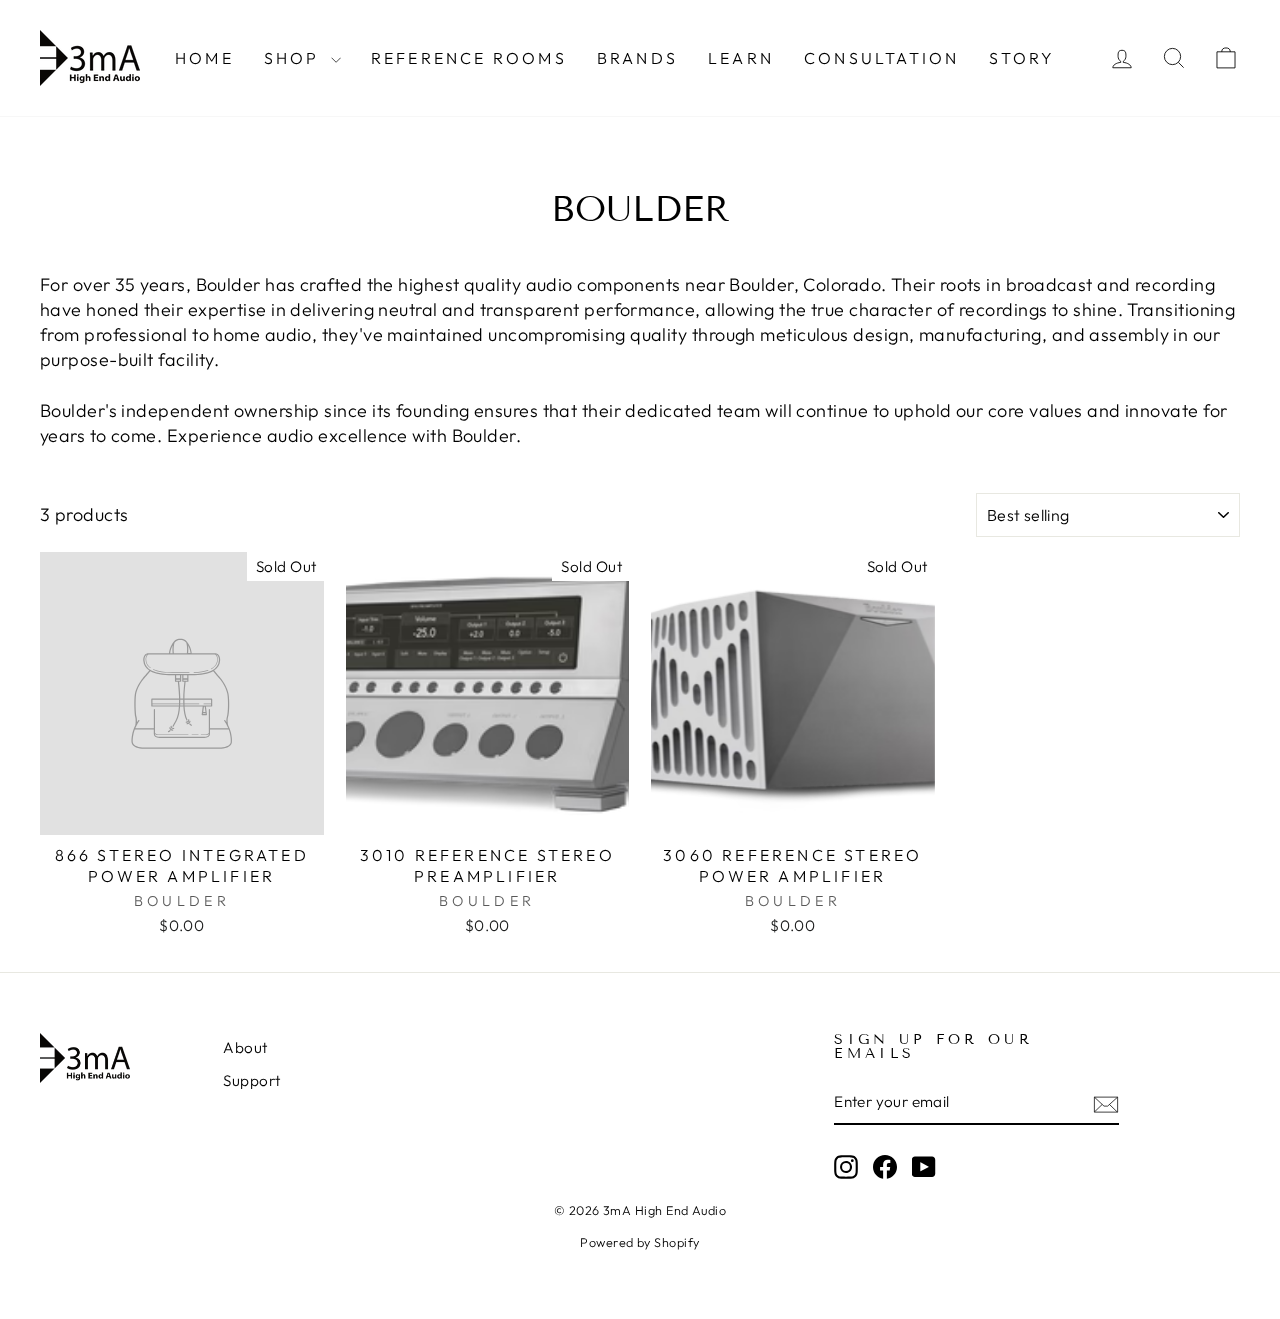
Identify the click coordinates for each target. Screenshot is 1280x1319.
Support (251, 1080)
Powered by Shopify (639, 1242)
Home (204, 58)
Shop (295, 58)
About (245, 1047)
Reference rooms (469, 58)
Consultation (881, 58)
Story (1022, 58)
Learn (741, 58)
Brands (637, 58)
